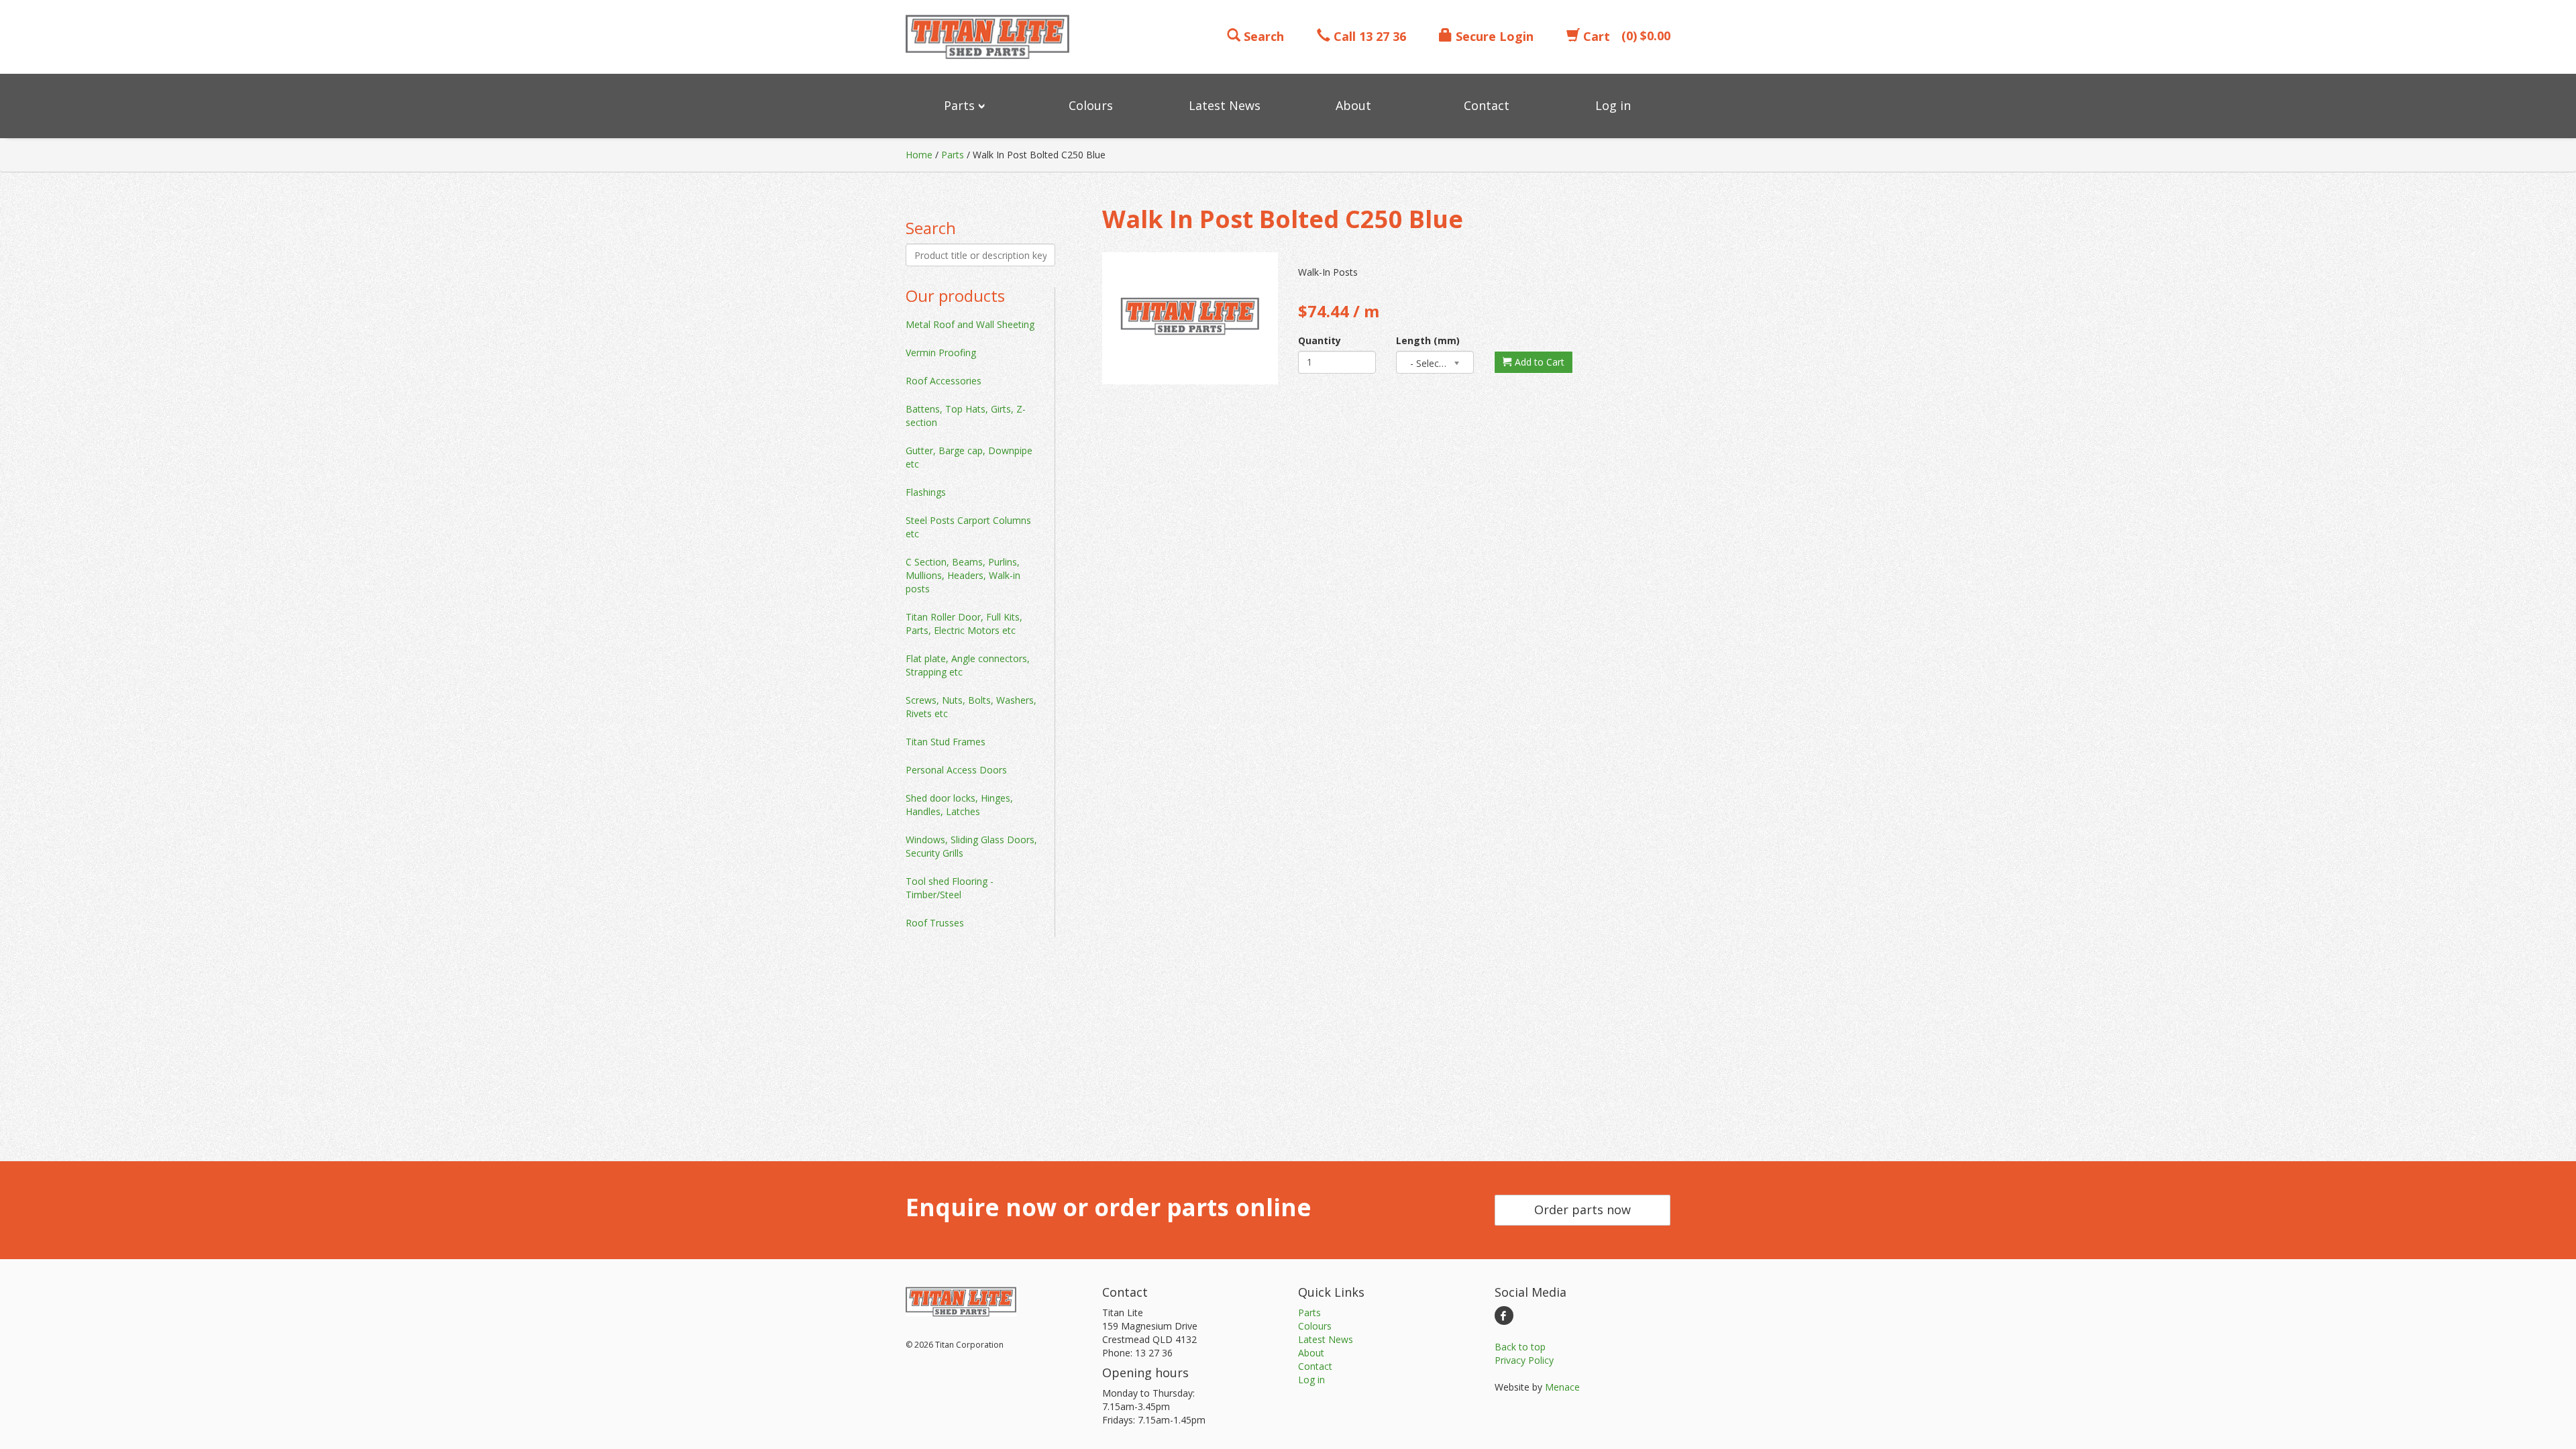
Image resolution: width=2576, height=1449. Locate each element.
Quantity (1320, 340)
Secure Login (1493, 36)
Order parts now (1582, 1210)
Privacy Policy (1524, 1360)
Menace (1562, 1387)
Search (1262, 36)
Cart (1595, 36)
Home (919, 155)
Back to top (1520, 1347)
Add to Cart (1538, 362)
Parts (953, 155)
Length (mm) (1428, 340)
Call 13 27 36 (1368, 36)
